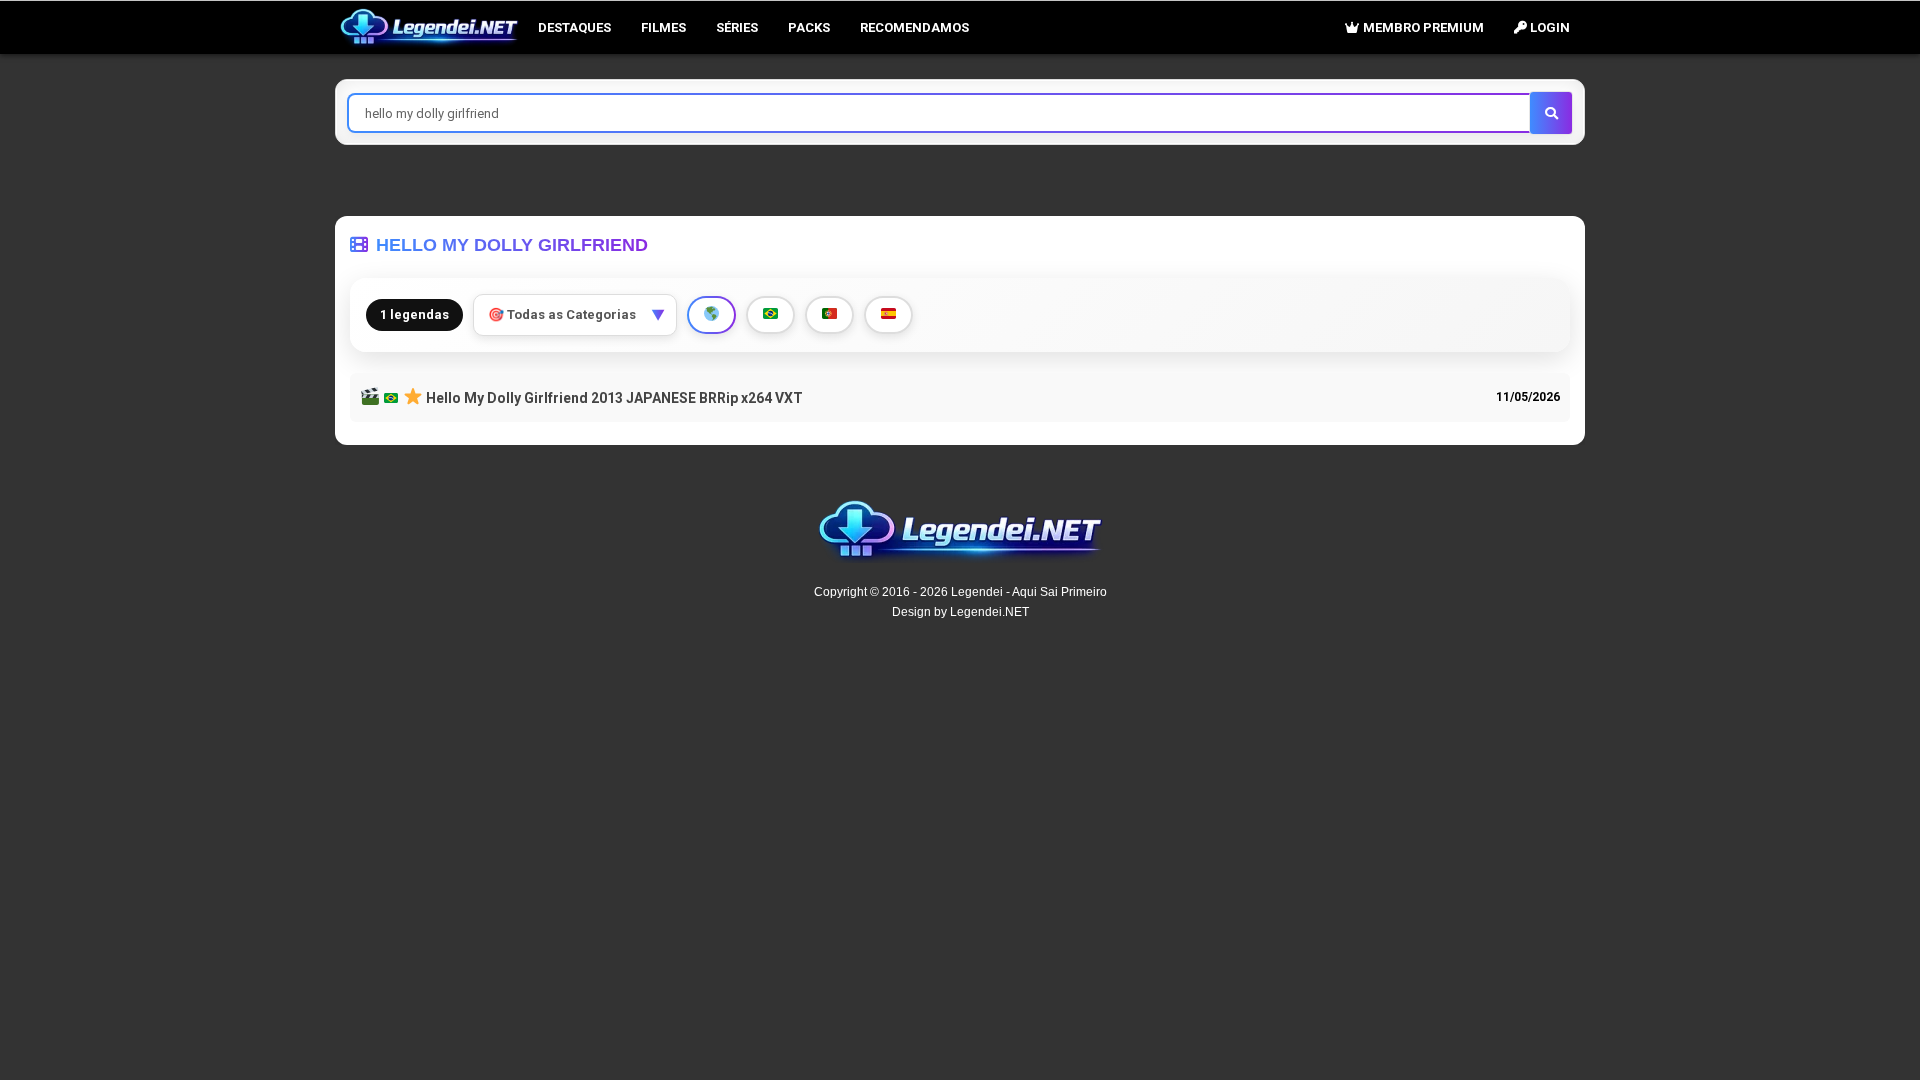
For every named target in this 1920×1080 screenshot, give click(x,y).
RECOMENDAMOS (914, 27)
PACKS (809, 27)
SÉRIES (737, 27)
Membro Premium (1422, 27)
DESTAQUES (574, 27)
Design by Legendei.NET (960, 612)
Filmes (663, 27)
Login (1548, 27)
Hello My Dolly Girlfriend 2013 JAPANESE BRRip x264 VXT (613, 398)
